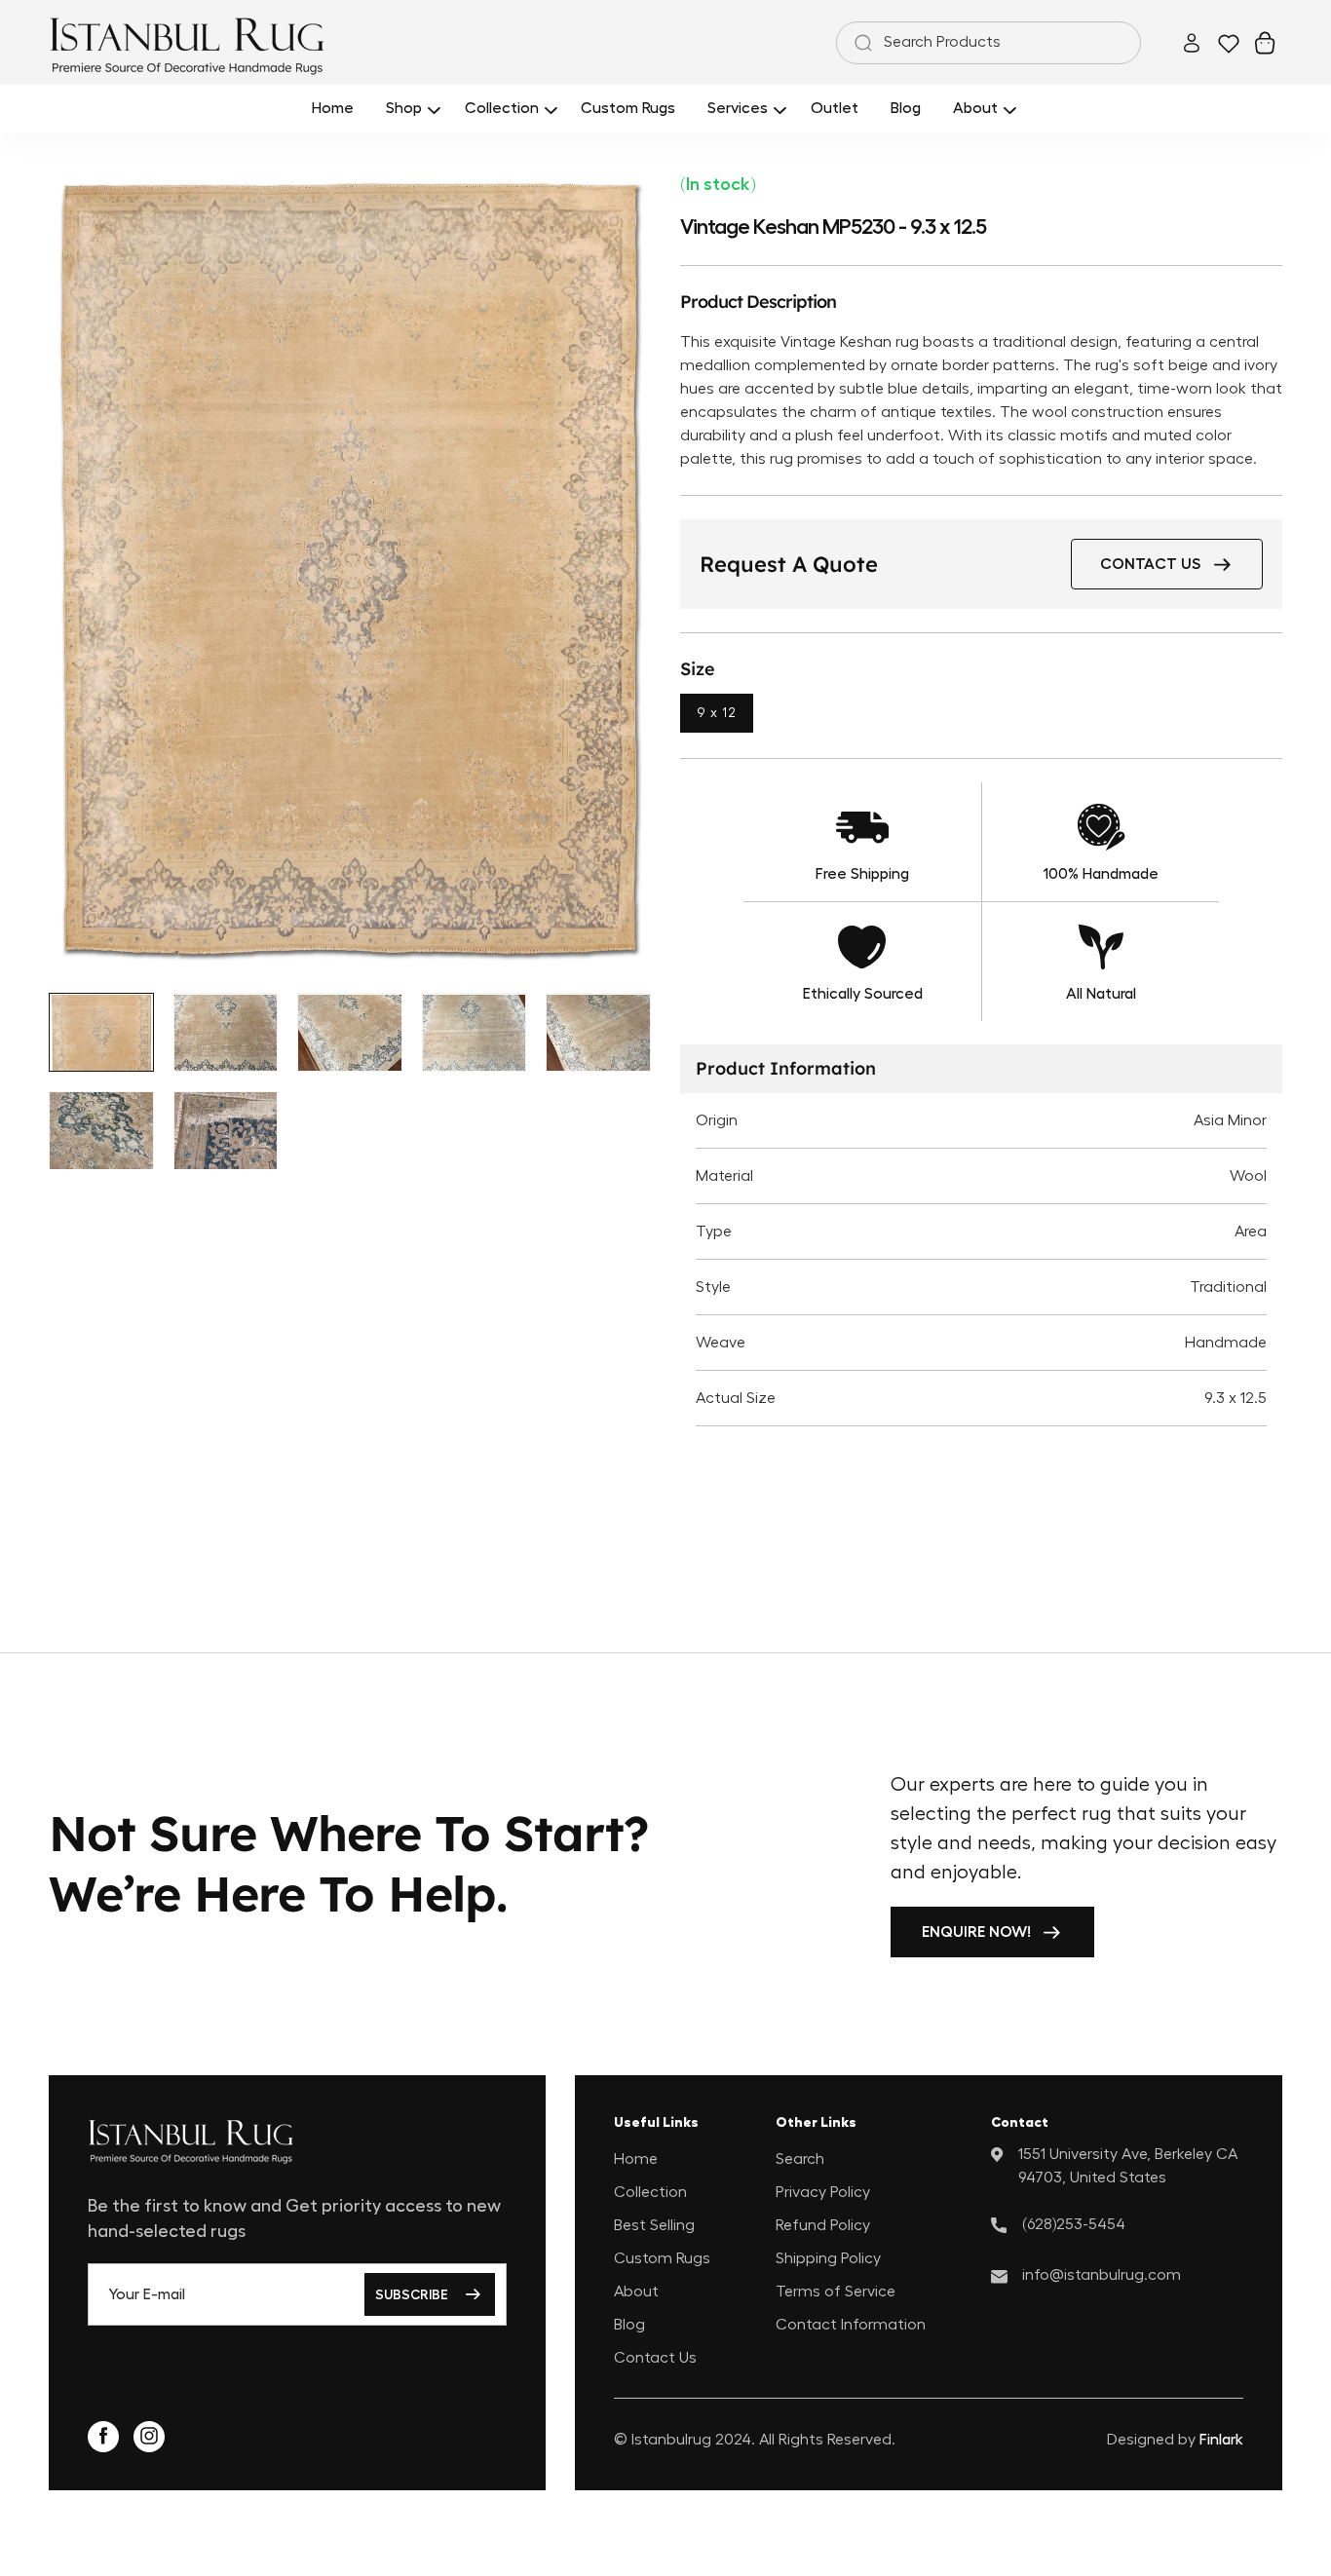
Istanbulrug (671, 2440)
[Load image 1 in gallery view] (101, 1033)
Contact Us (655, 2357)
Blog (629, 2324)
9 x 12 (717, 713)
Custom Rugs (662, 2257)
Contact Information (851, 2324)
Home (636, 2158)
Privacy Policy (823, 2191)
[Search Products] (859, 43)
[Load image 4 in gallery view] (475, 1033)
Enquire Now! (976, 1932)
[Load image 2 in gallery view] (226, 1033)
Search (800, 2158)
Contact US (1150, 564)
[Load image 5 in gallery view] (598, 1033)
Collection (650, 2191)
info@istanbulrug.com (1102, 2274)
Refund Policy (823, 2224)
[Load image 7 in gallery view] (226, 1131)
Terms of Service (836, 2291)
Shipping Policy (828, 2257)
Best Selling (654, 2224)
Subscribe (412, 2294)
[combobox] (989, 43)
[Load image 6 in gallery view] (101, 1131)
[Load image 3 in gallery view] (350, 1033)
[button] (410, 109)
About (636, 2291)
